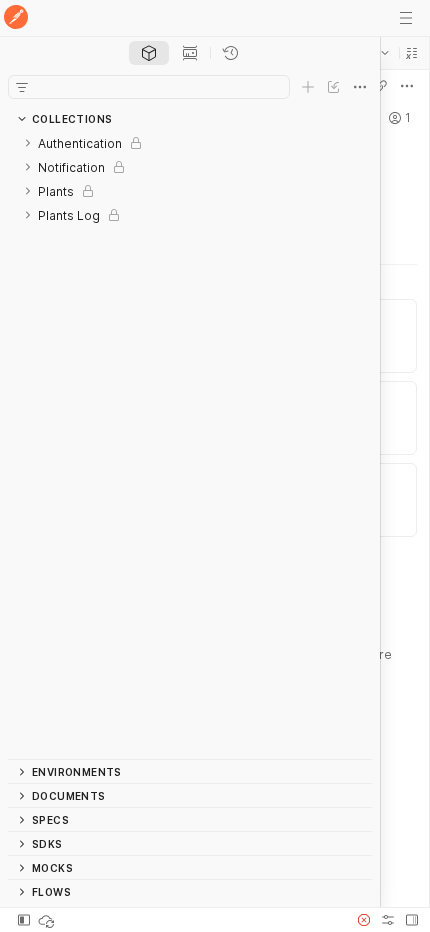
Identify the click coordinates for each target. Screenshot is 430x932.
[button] (412, 53)
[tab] (149, 53)
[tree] (190, 445)
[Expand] (28, 143)
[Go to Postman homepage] (16, 18)
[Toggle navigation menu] (406, 18)
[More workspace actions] (407, 86)
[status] (48, 920)
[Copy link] (381, 86)
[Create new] (308, 87)
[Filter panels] (22, 87)
